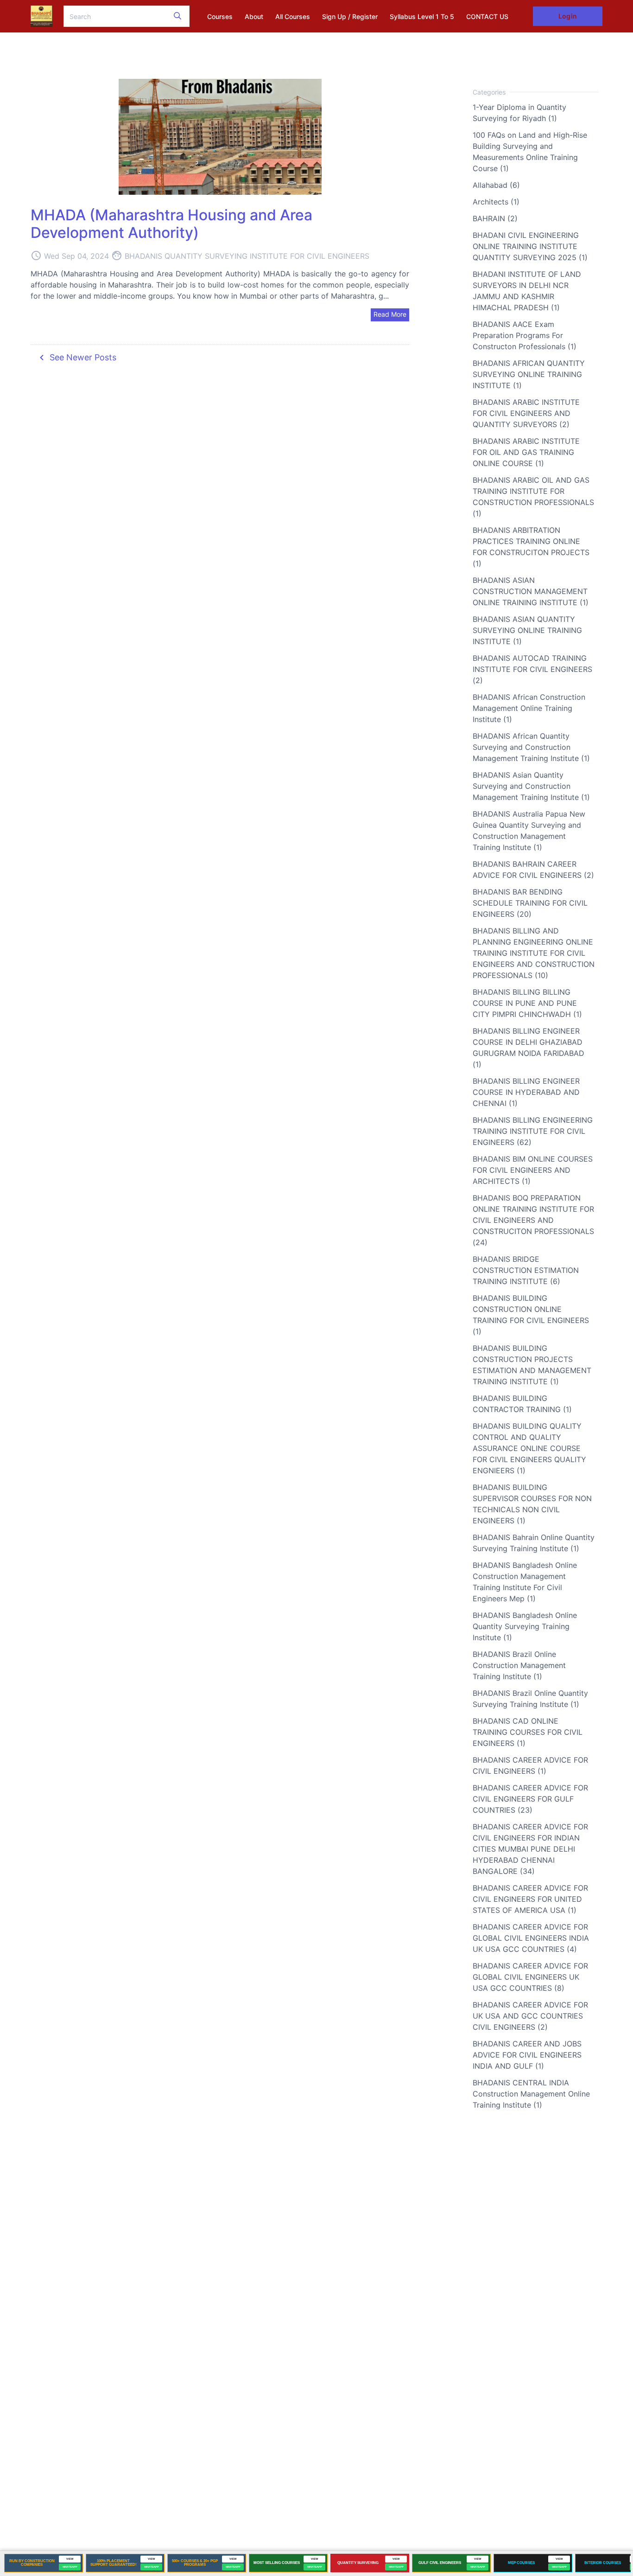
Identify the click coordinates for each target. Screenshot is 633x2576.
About (254, 16)
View (70, 2559)
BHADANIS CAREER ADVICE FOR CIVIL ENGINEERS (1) (530, 1765)
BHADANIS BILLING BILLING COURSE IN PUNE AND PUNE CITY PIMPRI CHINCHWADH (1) (527, 1003)
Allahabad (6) (496, 185)
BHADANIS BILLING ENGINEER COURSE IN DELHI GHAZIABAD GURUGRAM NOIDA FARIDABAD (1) (529, 1048)
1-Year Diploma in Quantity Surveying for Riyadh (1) (519, 113)
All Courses (293, 16)
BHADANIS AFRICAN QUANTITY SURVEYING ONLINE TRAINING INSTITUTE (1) (529, 374)
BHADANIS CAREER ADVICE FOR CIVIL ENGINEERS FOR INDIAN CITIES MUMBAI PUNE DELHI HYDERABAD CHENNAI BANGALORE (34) (530, 1849)
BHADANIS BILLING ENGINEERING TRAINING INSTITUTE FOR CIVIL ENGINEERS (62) (533, 1131)
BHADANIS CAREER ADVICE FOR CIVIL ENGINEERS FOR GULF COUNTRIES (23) (530, 1799)
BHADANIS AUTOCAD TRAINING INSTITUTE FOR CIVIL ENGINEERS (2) (532, 669)
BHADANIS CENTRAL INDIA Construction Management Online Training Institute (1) (531, 2094)
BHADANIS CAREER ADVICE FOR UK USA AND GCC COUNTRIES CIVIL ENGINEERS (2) (530, 2016)
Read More (390, 314)
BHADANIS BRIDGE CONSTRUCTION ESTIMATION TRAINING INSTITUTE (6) (526, 1270)
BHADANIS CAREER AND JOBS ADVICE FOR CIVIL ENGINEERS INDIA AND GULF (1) (527, 2055)
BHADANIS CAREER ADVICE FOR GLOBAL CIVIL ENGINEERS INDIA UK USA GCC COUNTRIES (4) (531, 1938)
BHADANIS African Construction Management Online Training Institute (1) (529, 708)
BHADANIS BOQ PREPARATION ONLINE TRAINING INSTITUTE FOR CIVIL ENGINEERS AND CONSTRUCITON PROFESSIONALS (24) (533, 1220)
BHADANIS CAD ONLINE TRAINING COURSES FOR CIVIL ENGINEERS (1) (528, 1732)
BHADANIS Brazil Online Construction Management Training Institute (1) (519, 1665)
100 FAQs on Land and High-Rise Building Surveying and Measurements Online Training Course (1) (530, 152)
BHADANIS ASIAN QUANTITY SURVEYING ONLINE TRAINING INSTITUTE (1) (527, 630)
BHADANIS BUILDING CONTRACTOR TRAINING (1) (522, 1404)
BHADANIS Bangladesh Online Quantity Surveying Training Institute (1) (525, 1626)
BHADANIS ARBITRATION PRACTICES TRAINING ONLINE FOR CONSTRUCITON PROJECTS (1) (531, 547)
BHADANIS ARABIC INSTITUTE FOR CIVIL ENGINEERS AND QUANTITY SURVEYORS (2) (526, 413)
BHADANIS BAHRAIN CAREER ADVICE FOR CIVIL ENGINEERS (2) (533, 869)
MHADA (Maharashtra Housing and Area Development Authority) (171, 224)
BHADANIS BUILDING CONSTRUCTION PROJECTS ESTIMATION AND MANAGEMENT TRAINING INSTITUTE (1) (532, 1365)
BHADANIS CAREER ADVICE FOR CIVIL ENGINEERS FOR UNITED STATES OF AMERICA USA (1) (530, 1899)
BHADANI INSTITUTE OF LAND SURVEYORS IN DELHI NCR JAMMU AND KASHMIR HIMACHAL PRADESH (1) (527, 291)
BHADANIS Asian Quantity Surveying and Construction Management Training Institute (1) (531, 786)
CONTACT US (487, 16)
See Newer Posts (76, 358)
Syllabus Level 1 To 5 (422, 16)
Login (567, 16)
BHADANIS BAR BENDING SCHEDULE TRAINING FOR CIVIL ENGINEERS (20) (530, 903)
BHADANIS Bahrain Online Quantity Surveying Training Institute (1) (534, 1543)
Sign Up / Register (350, 16)
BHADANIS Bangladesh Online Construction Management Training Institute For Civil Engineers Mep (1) (525, 1582)
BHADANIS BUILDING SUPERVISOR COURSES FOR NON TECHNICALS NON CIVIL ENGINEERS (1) (532, 1504)
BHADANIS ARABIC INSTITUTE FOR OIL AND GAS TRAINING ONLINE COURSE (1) (526, 452)
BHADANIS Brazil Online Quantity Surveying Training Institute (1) (530, 1699)
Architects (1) (496, 202)
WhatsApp (70, 2567)
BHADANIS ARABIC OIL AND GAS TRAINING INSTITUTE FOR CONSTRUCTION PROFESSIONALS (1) (533, 497)
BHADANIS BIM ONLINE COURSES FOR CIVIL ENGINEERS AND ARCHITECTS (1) (533, 1170)
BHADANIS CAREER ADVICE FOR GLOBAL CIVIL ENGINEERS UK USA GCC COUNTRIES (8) (530, 1977)
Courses (220, 16)
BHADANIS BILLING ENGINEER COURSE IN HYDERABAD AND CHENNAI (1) (526, 1092)
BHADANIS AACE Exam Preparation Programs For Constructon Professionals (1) (525, 335)
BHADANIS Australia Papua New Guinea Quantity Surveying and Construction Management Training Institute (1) (529, 831)
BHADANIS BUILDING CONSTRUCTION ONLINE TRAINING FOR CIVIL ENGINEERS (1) (531, 1315)
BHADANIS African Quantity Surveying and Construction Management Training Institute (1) (531, 747)
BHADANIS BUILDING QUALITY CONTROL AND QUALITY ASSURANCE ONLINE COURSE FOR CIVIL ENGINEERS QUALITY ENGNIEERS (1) (529, 1448)
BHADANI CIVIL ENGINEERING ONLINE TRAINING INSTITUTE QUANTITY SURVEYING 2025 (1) (530, 246)
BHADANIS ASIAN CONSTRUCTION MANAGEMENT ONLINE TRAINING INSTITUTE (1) (531, 591)
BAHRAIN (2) (495, 218)
